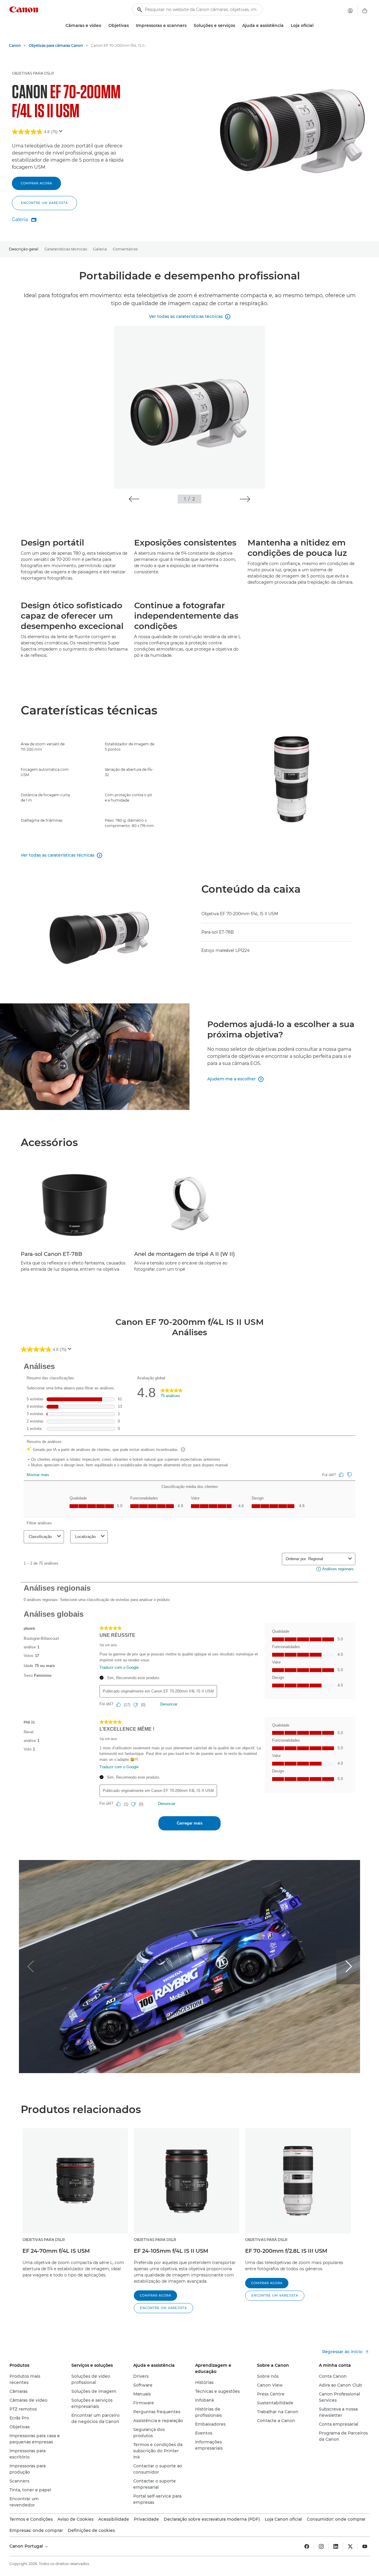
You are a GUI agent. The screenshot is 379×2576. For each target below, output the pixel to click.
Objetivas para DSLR (33, 73)
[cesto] (365, 11)
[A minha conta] (350, 11)
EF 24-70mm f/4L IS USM (56, 2251)
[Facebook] (307, 2546)
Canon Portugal (27, 2546)
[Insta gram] (321, 2546)
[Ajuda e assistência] (286, 26)
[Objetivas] (131, 26)
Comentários (125, 249)
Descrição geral (24, 249)
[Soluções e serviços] (237, 26)
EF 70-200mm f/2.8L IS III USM (286, 2251)
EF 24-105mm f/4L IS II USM (171, 2251)
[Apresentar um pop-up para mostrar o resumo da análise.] (62, 133)
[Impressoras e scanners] (189, 26)
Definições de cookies (91, 2530)
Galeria (100, 249)
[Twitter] (350, 2546)
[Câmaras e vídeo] (104, 26)
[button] (44, 203)
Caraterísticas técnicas (66, 249)
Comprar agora (36, 183)
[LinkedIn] (336, 2546)
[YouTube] (365, 2546)
